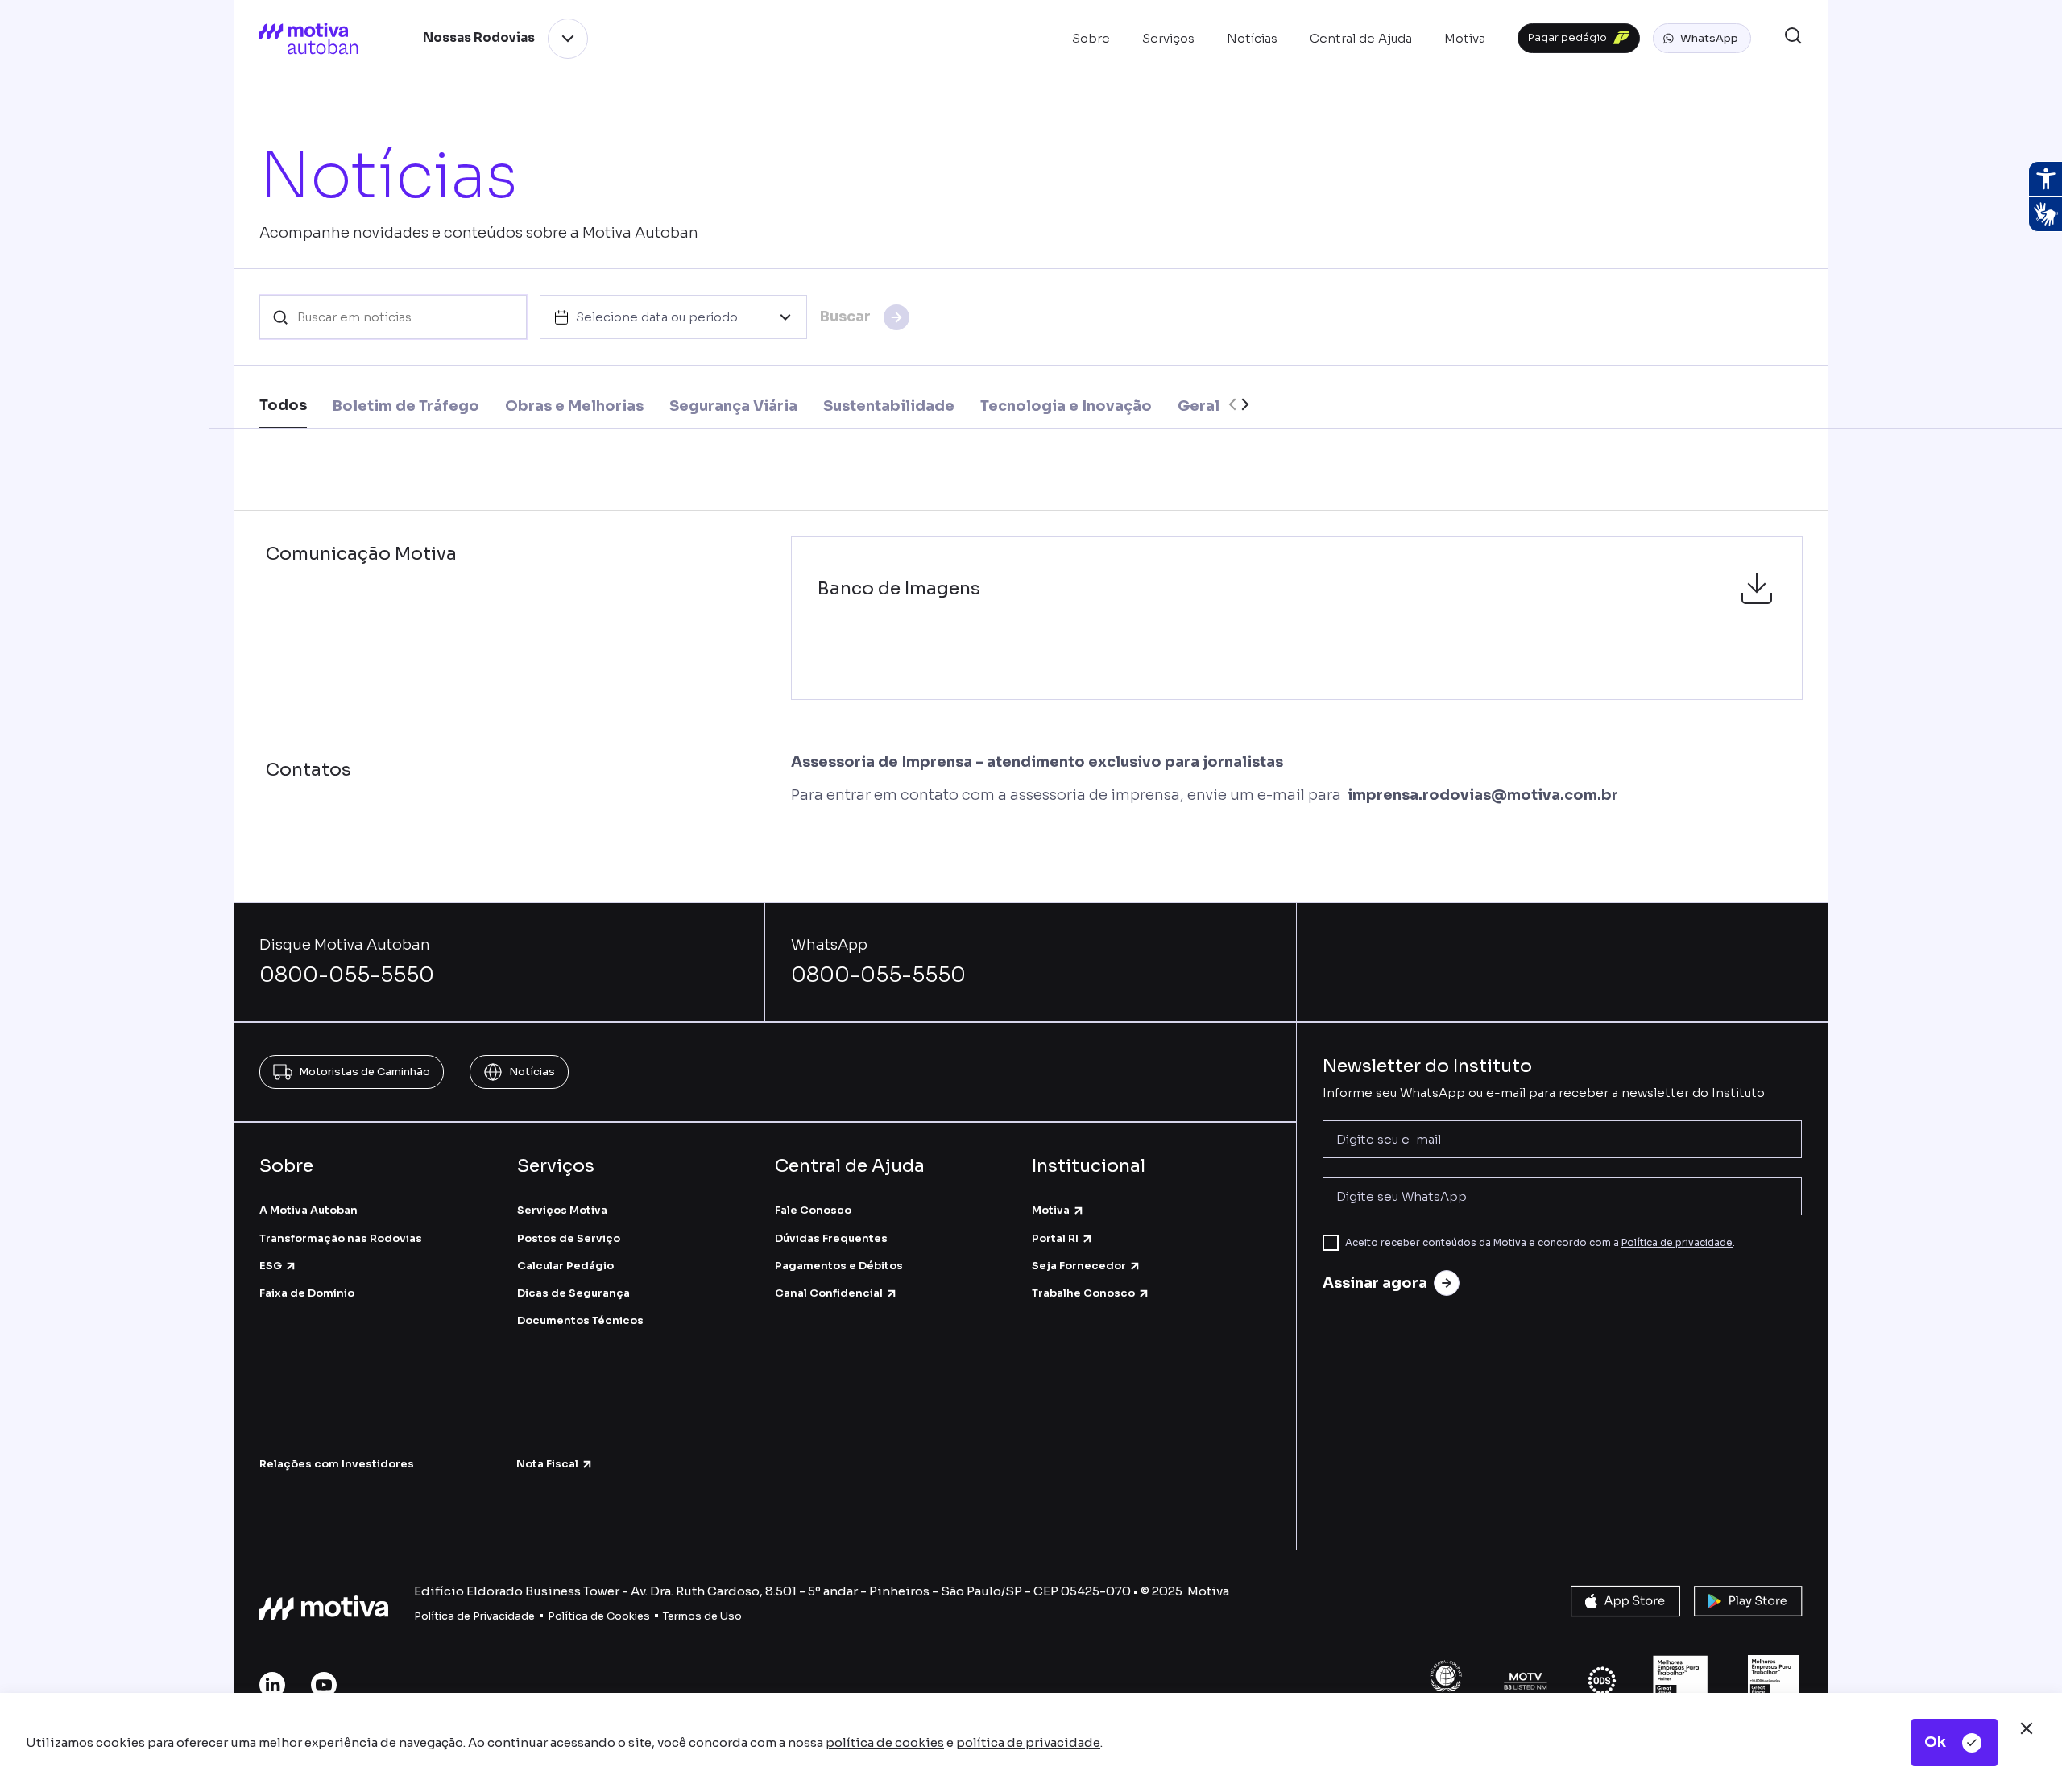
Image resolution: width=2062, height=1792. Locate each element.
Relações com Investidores (337, 1464)
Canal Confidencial (829, 1293)
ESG (271, 1266)
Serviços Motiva (562, 1210)
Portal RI (1055, 1238)
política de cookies (885, 1742)
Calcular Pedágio (565, 1266)
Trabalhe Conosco (1083, 1293)
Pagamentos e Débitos (839, 1266)
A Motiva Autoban (308, 1210)
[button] (1702, 39)
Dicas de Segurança (573, 1293)
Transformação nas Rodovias (341, 1238)
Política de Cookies (599, 1616)
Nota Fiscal (547, 1464)
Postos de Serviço (569, 1238)
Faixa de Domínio (307, 1293)
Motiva (1051, 1210)
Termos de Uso (702, 1616)
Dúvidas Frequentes (831, 1238)
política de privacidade (1028, 1742)
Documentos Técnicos (580, 1320)
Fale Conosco (813, 1210)
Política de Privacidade (474, 1616)
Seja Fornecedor (1079, 1266)
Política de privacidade (1677, 1242)
